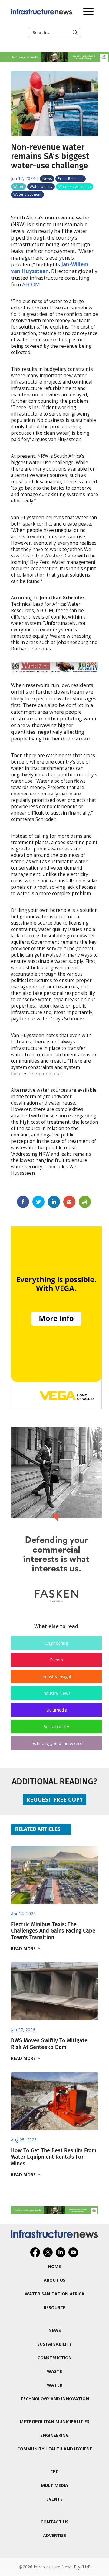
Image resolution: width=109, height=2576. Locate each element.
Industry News (56, 1693)
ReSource (54, 2307)
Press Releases (71, 179)
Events (56, 1660)
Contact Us (54, 2522)
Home (54, 2266)
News (47, 179)
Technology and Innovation (56, 1743)
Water (18, 186)
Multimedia (56, 1710)
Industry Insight (56, 1676)
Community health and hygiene (55, 2449)
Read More (23, 1948)
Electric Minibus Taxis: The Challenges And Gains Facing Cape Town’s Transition (53, 1931)
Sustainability (56, 1727)
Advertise (54, 2535)
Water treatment (27, 194)
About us (54, 2280)
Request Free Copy (55, 1799)
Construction (55, 2358)
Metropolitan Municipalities (54, 2421)
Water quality (41, 186)
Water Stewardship (75, 186)
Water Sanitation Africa (55, 2294)
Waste (54, 2371)
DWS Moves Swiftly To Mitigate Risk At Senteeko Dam (49, 2044)
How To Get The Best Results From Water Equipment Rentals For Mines (54, 2157)
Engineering (56, 1643)
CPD (54, 2472)
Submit (75, 33)
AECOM (31, 284)
